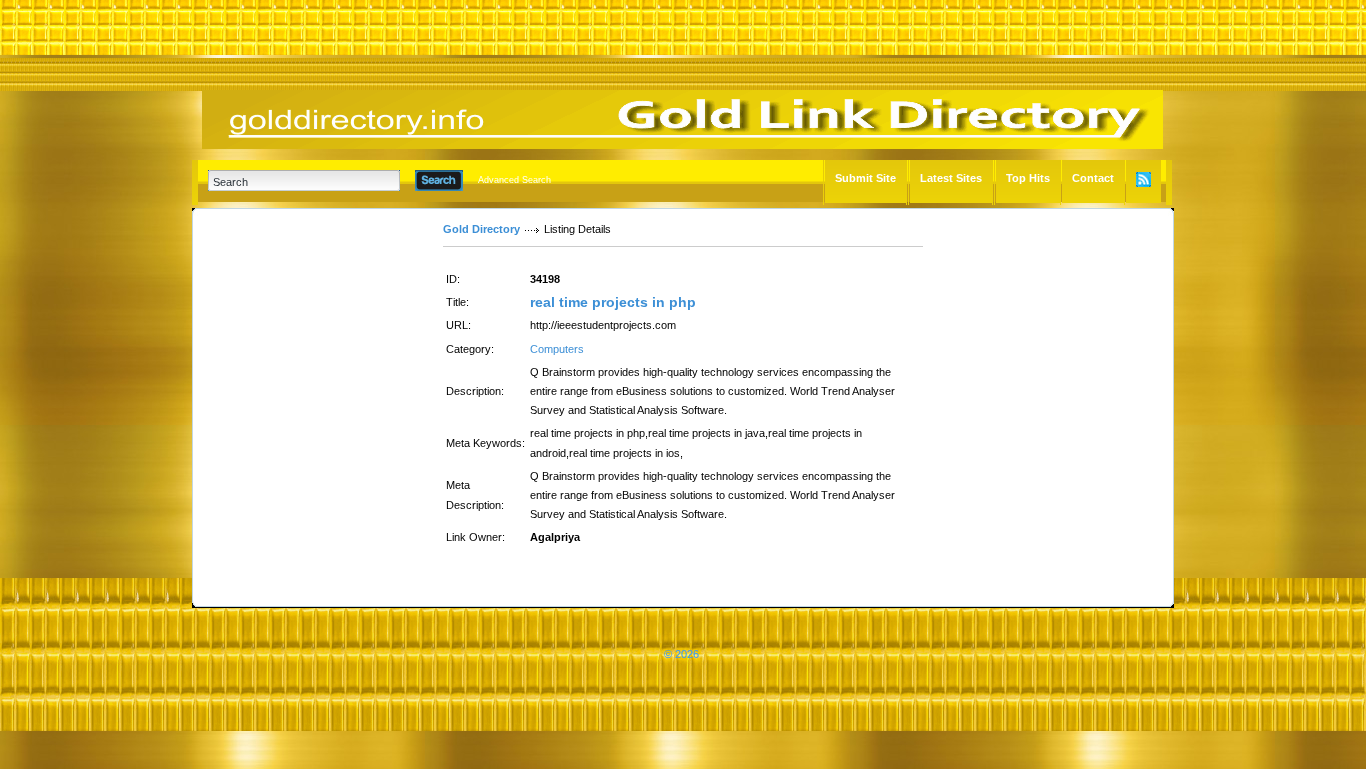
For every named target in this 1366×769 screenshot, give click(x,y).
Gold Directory (481, 229)
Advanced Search (514, 180)
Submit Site (865, 178)
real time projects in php (613, 302)
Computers (557, 349)
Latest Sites (951, 178)
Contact (1093, 178)
